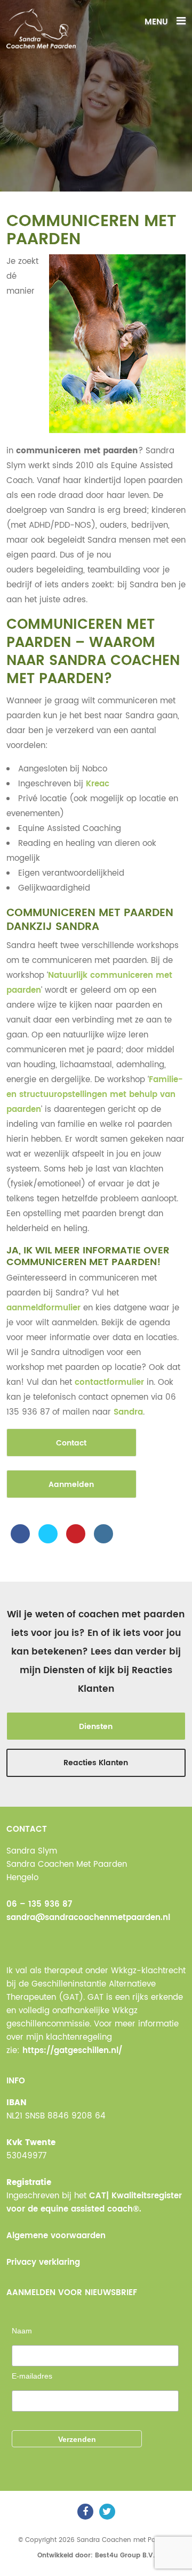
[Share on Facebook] (20, 1540)
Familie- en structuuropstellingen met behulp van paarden (95, 1095)
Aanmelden (71, 1485)
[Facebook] (85, 2512)
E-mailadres (32, 2376)
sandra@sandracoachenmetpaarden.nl (88, 1918)
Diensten (96, 1727)
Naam (22, 2331)
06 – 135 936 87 (39, 1904)
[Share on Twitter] (48, 1540)
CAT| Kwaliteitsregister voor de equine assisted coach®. (94, 2203)
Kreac (98, 784)
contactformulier (109, 1382)
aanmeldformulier (43, 1308)
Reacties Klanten (96, 1763)
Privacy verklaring (43, 2262)
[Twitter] (107, 2512)
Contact (71, 1443)
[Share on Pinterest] (76, 1540)
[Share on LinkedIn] (103, 1540)
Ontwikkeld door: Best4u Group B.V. (96, 2556)
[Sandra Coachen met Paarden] (41, 28)
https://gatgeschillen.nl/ (72, 2051)
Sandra (128, 1412)
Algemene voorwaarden (56, 2236)
